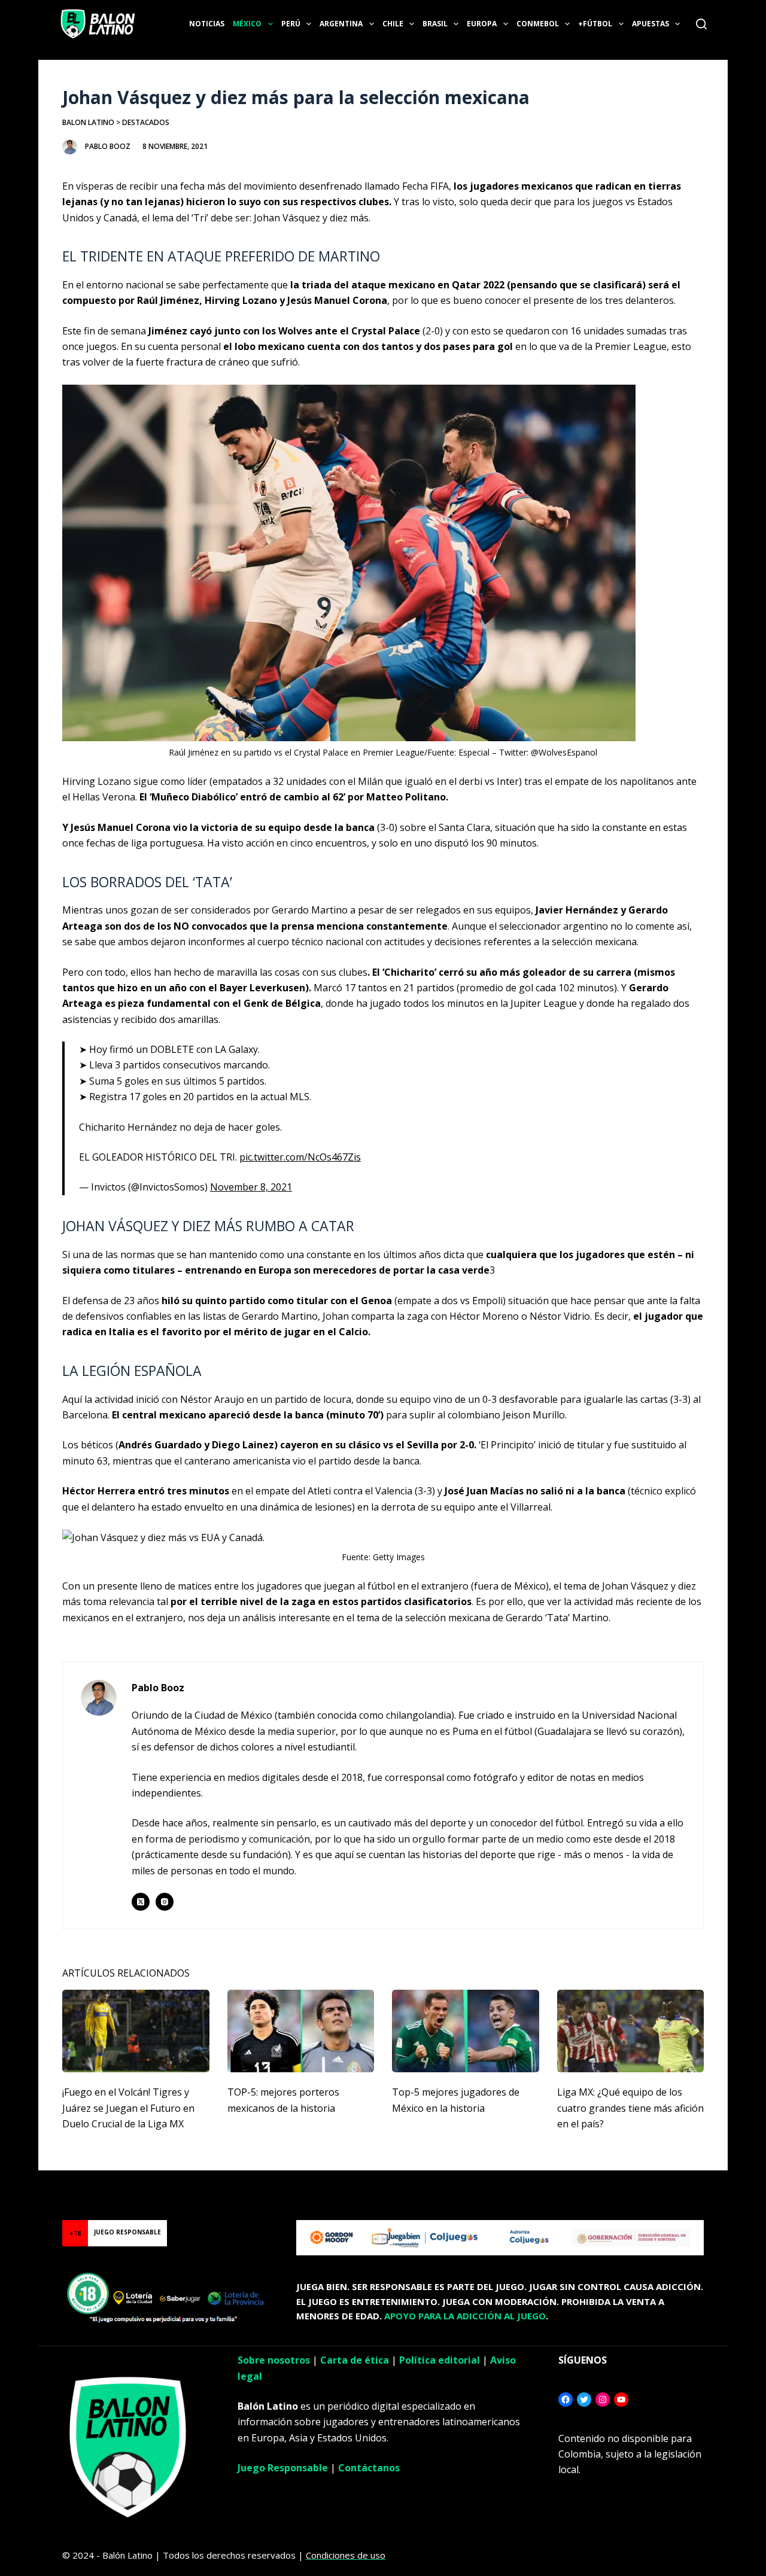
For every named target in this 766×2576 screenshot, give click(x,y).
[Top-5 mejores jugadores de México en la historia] (466, 2031)
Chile (393, 24)
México (247, 24)
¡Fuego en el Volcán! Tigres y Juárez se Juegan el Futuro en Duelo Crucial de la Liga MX (128, 2108)
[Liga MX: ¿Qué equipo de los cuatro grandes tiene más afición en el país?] (631, 2031)
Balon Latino (88, 122)
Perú (291, 24)
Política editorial (440, 2360)
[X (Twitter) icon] (141, 1902)
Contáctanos (369, 2468)
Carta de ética (355, 2360)
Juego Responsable (283, 2468)
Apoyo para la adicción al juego (465, 2316)
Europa (482, 24)
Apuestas (651, 24)
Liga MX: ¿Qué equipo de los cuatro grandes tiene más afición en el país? (630, 2108)
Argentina (341, 24)
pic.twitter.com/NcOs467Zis (300, 1157)
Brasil (435, 24)
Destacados (146, 122)
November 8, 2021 (251, 1187)
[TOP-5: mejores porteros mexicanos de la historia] (301, 2031)
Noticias (207, 24)
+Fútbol (595, 24)
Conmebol (538, 24)
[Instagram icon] (165, 1902)
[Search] (701, 24)
